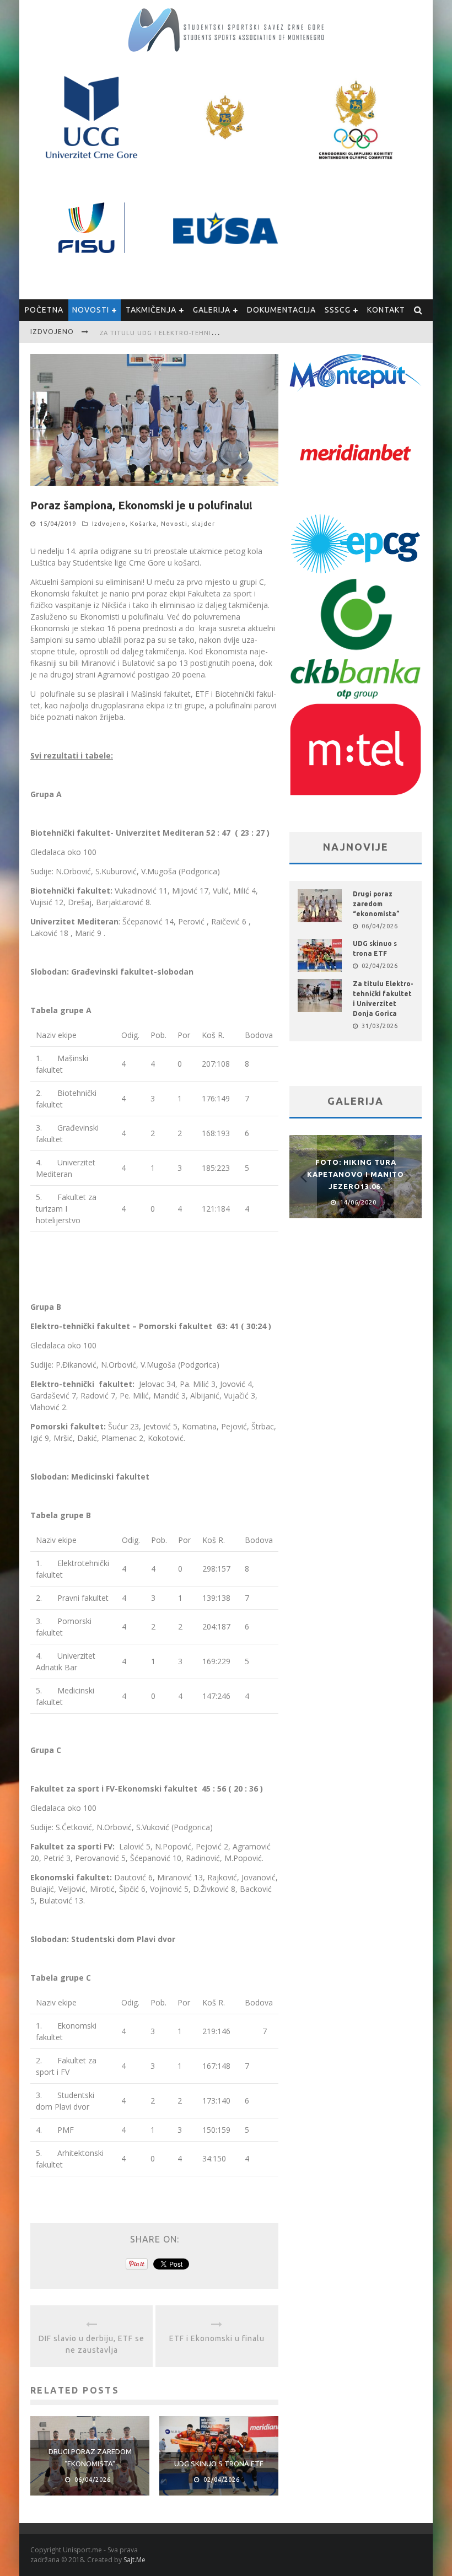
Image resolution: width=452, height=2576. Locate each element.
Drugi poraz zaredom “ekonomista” (376, 904)
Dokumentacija (281, 310)
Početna (44, 310)
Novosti (91, 310)
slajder (203, 524)
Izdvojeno (109, 524)
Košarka (143, 524)
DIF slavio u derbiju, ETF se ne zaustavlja (92, 2344)
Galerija (212, 310)
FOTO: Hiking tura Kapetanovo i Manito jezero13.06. (356, 1174)
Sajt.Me (134, 2560)
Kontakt (386, 310)
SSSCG (338, 310)
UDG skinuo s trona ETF (219, 2464)
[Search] (418, 310)
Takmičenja (151, 310)
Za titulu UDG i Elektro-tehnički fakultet (179, 333)
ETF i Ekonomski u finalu (217, 2338)
